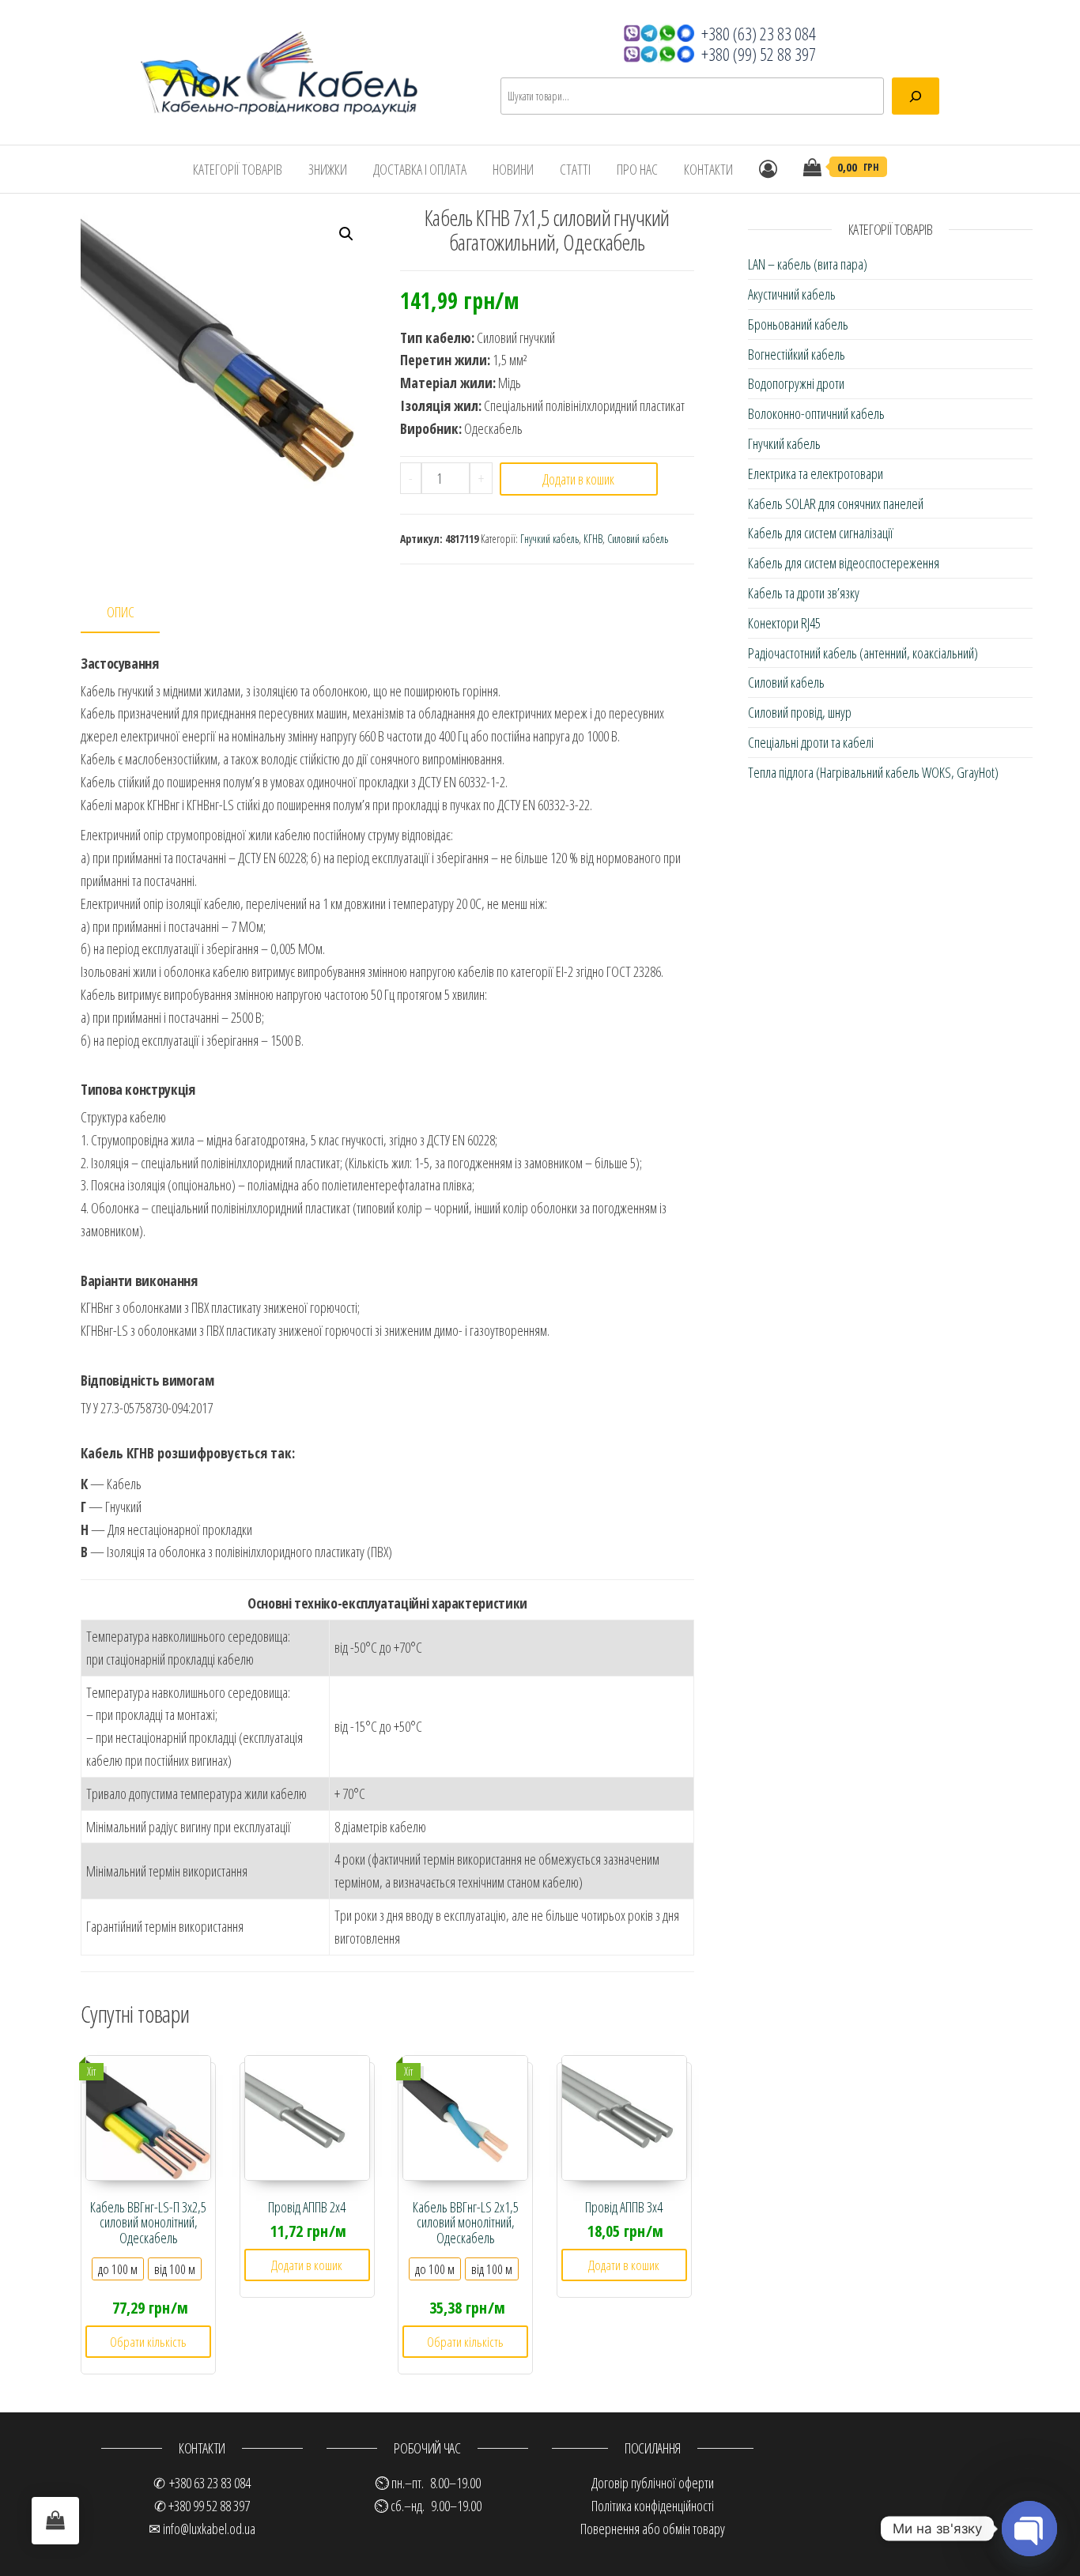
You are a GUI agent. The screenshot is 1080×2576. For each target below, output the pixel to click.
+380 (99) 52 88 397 (759, 54)
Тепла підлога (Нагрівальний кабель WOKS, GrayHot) (873, 772)
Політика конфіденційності (653, 2506)
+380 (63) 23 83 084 (759, 33)
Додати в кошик (578, 479)
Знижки (328, 169)
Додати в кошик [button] (307, 2265)
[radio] (118, 2269)
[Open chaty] (1029, 2529)
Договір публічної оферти (653, 2483)
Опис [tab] (121, 612)
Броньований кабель (798, 324)
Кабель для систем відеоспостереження (844, 563)
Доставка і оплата (420, 169)
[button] (346, 234)
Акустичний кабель (792, 294)
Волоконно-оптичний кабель (816, 413)
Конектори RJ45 (784, 623)
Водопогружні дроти (796, 383)
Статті (575, 169)
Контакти (708, 169)
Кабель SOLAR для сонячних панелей (836, 504)
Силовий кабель (638, 539)
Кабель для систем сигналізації (821, 533)
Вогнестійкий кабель (797, 354)
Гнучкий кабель (549, 539)
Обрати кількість (148, 2342)
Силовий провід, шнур (800, 712)
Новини (513, 169)
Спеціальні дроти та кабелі (811, 742)
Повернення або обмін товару (653, 2529)
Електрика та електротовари (816, 473)
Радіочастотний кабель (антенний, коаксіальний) (863, 653)
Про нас (637, 169)
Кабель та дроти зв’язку (804, 593)
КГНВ (593, 539)
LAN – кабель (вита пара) (808, 264)
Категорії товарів (238, 169)
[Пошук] (916, 96)
